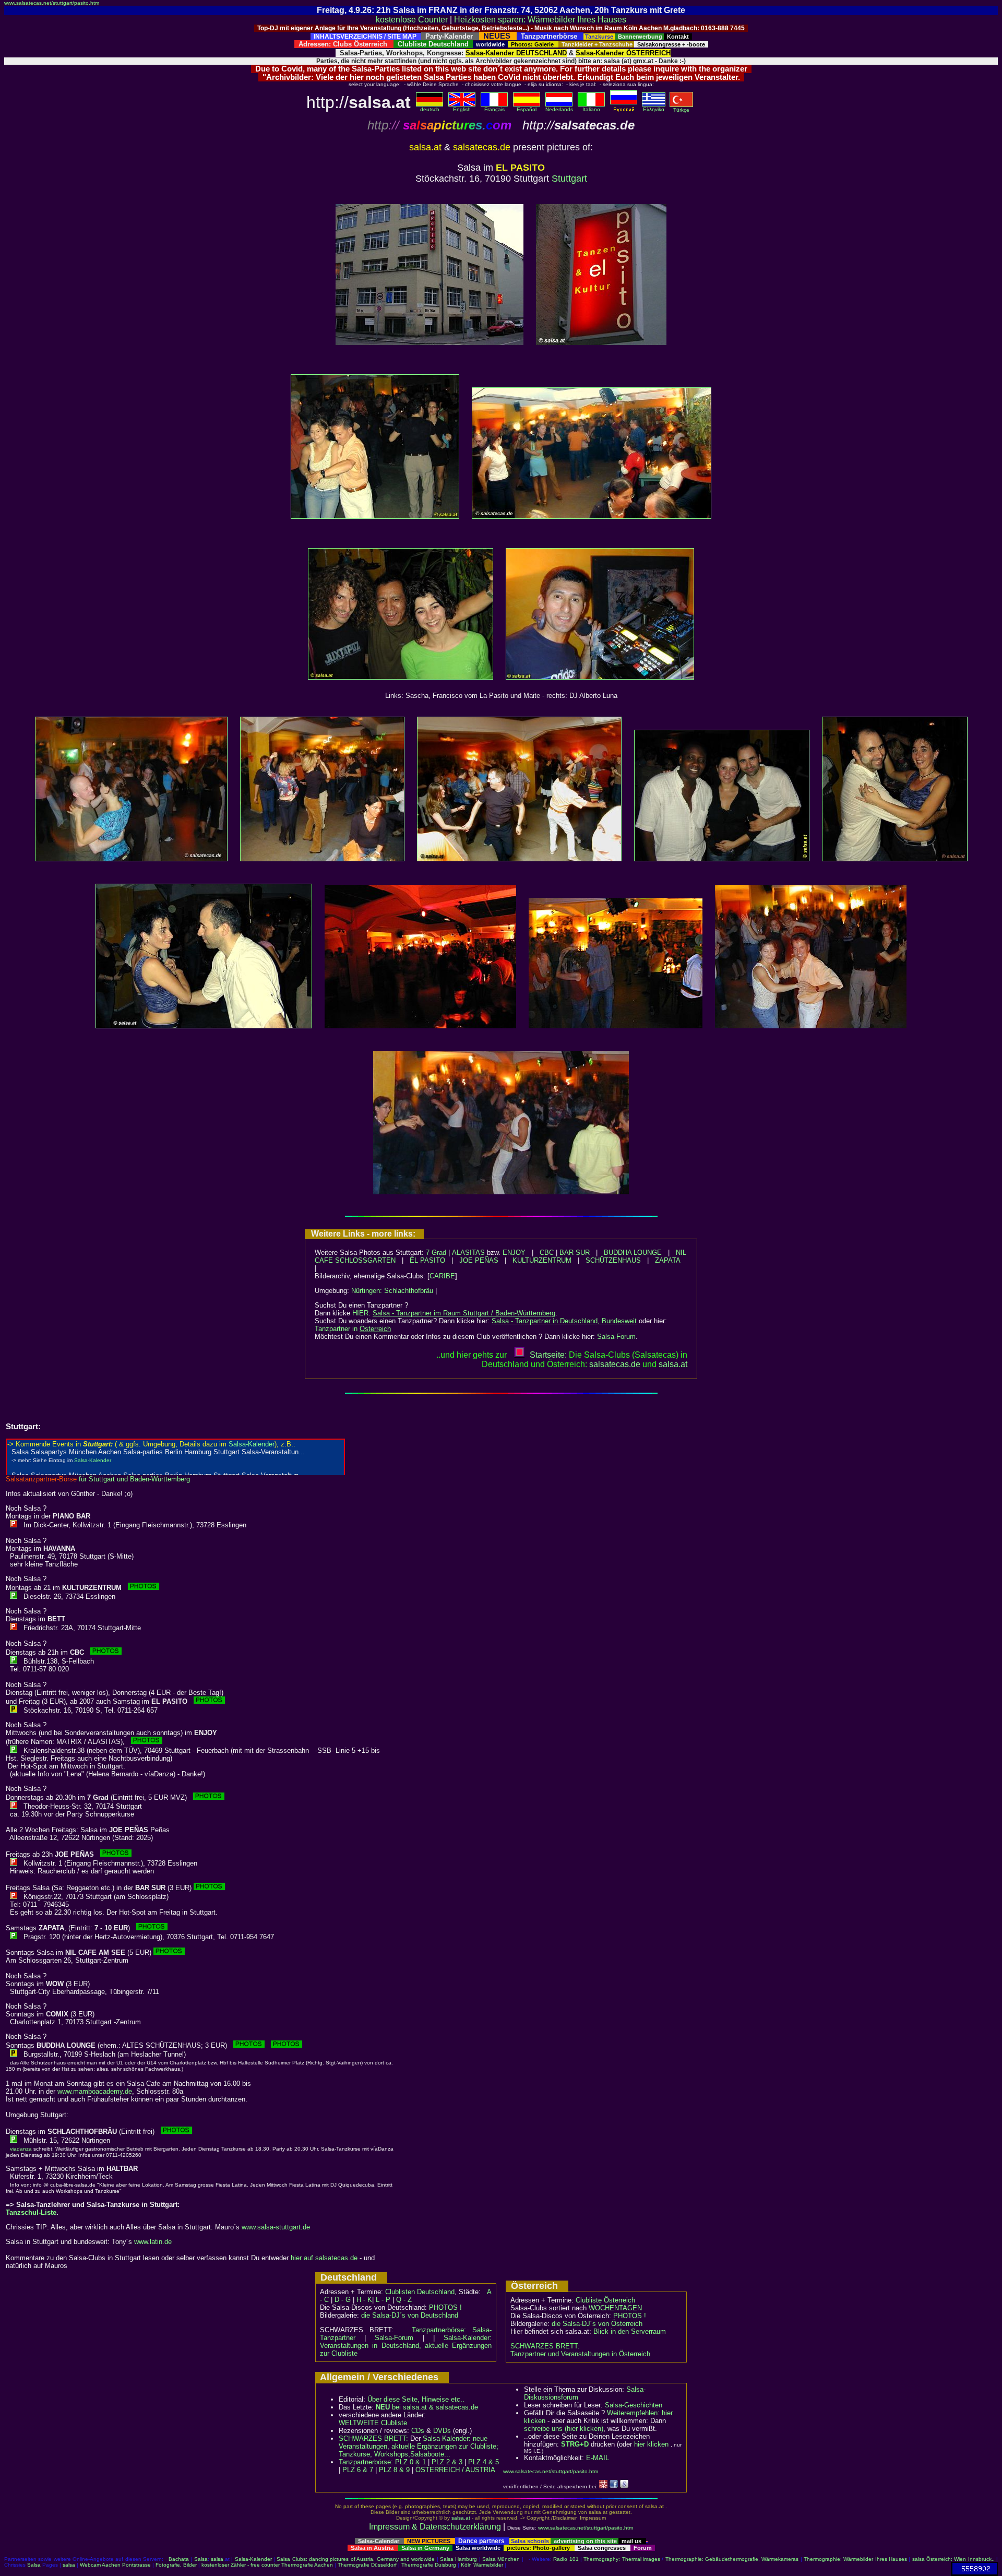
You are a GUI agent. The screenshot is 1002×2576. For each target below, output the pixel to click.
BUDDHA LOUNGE (633, 1253)
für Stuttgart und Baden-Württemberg (98, 1479)
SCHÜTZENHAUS (613, 1260)
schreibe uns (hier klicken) (564, 2429)
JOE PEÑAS (479, 1260)
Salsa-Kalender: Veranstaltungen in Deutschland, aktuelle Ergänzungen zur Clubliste (406, 2346)
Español (527, 109)
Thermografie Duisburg (429, 2565)
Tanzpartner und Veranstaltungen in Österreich (580, 2354)
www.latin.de (153, 2242)
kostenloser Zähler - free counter (241, 2565)
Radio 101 (566, 2559)
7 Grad (436, 1253)
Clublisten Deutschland (420, 2292)
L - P (383, 2300)
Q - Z (404, 2300)
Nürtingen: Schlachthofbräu (392, 1291)
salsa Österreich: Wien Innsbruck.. (953, 2559)
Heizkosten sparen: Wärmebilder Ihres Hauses (540, 20)
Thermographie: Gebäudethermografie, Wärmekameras (732, 2559)
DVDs (442, 2431)
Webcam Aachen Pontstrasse (115, 2565)
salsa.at (461, 2518)
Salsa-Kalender (253, 2559)
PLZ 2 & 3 (447, 2462)
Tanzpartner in (353, 1329)
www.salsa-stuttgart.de (276, 2227)
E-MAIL (598, 2458)
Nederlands (559, 109)
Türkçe (681, 110)
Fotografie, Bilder (176, 2565)
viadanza (21, 2149)
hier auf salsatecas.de (324, 2258)
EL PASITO (427, 1260)
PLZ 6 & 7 (358, 2470)
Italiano (591, 109)
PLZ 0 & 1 (410, 2462)
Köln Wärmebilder (482, 2565)
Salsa (201, 2559)
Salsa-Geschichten (634, 2405)
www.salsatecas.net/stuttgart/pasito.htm (52, 3)
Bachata (179, 2559)
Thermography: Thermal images (622, 2559)
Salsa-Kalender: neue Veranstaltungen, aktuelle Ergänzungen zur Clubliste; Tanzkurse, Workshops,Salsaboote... (419, 2446)
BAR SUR (575, 1253)
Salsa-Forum (616, 1337)
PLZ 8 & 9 (394, 2470)
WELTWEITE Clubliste (373, 2423)
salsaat (673, 1364)
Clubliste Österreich (605, 2300)
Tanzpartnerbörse (365, 2462)
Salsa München (501, 2559)
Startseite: (548, 1355)
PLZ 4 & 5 (484, 2462)
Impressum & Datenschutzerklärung (435, 2527)
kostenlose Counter (412, 20)
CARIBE (442, 1276)
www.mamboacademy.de (95, 2091)
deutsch (430, 109)
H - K (364, 2300)
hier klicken (651, 2444)
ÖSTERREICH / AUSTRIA (455, 2470)
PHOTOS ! (445, 2307)
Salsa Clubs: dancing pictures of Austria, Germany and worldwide (356, 2559)
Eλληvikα (654, 109)
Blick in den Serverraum (630, 2331)
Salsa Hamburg (458, 2559)
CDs (418, 2431)
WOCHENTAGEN (615, 2308)
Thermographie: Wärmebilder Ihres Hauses (855, 2559)
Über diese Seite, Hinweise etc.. (416, 2399)
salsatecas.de (615, 1364)
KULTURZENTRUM (542, 1260)
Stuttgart (569, 179)
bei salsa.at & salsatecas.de (427, 2407)
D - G (343, 2300)
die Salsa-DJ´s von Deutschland (410, 2315)
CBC (547, 1253)
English (462, 109)
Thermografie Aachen (307, 2565)
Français (494, 109)
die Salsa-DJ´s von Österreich (597, 2324)
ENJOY (514, 1253)
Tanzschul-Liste (31, 2212)
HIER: (454, 1313)
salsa (217, 2559)
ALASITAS (468, 1253)
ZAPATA (668, 1260)
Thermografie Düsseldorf (367, 2565)
